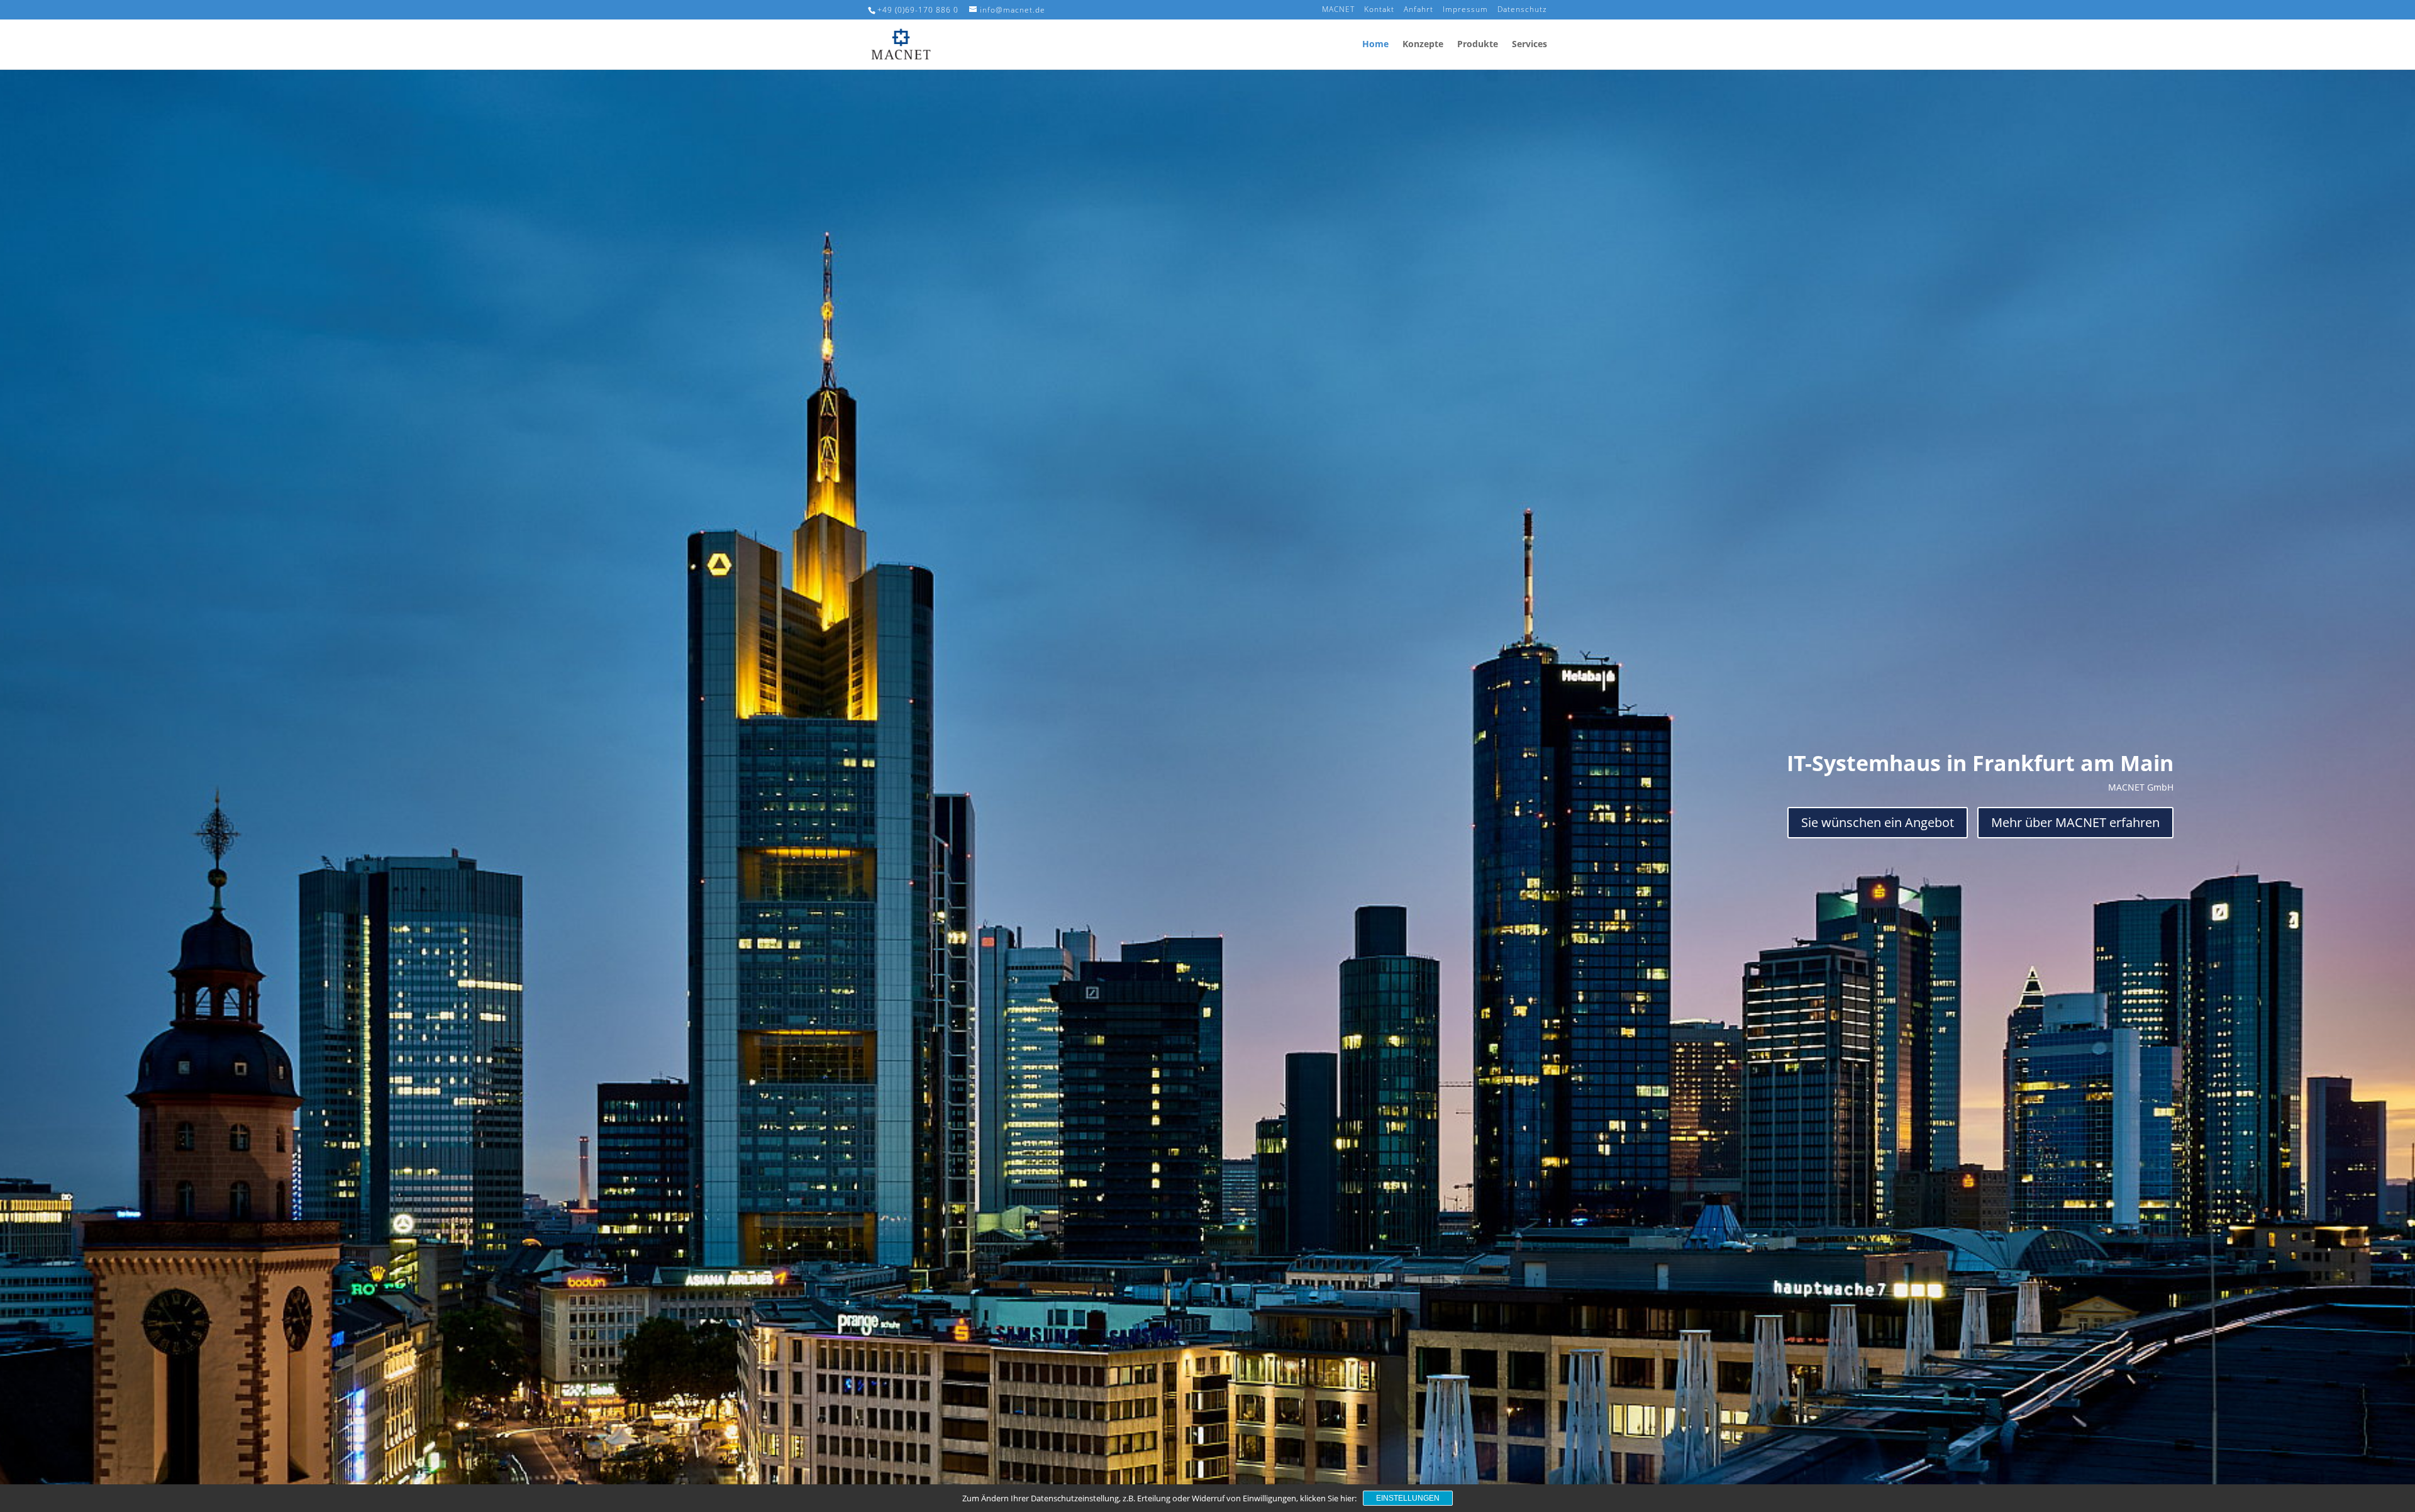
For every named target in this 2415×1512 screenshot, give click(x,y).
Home (1375, 45)
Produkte (1478, 45)
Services (1529, 45)
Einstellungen (1408, 1498)
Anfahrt (1418, 10)
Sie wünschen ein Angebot (1878, 822)
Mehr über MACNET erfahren (2075, 822)
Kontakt (1379, 10)
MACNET (1338, 10)
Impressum (1465, 10)
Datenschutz (1522, 10)
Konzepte (1423, 45)
